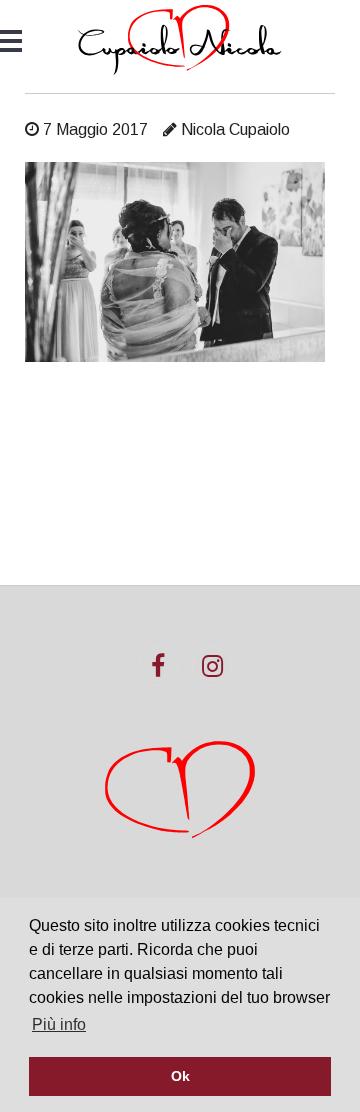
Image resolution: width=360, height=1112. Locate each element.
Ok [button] (180, 1076)
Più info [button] (59, 1024)
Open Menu (11, 41)
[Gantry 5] (180, 40)
